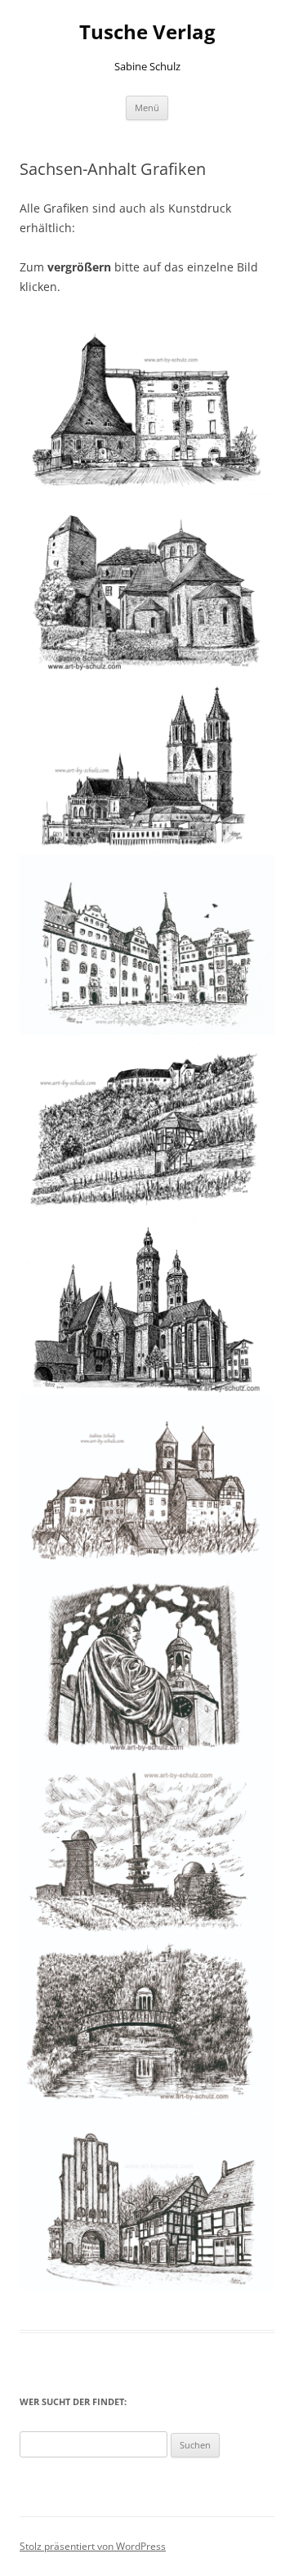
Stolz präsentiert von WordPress (93, 2546)
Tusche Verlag (147, 32)
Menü (147, 108)
